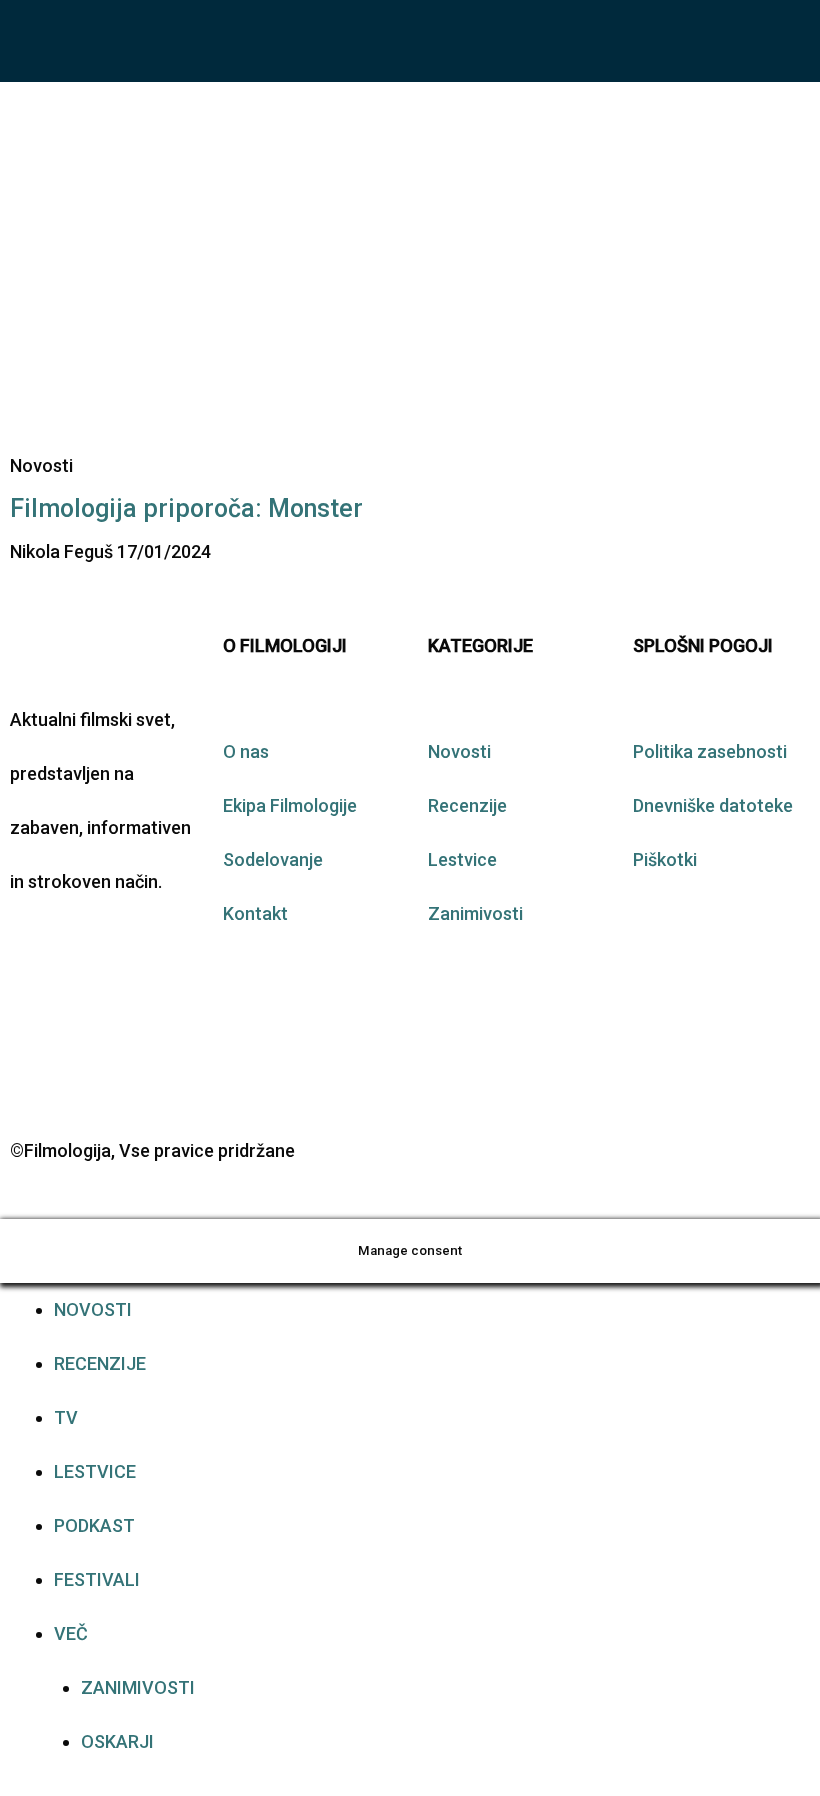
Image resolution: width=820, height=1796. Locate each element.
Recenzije (467, 805)
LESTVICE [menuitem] (95, 1471)
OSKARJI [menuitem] (117, 1741)
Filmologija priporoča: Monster (186, 508)
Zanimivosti (475, 913)
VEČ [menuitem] (71, 1633)
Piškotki (665, 859)
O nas (246, 751)
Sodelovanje (273, 859)
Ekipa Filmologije (290, 805)
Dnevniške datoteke (713, 805)
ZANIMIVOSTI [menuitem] (138, 1687)
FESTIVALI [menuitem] (97, 1579)
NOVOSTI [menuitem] (93, 1309)
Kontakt (255, 913)
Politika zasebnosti (710, 751)
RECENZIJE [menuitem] (100, 1363)
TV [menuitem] (66, 1417)
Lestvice (462, 859)
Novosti (459, 751)
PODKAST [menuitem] (94, 1525)
